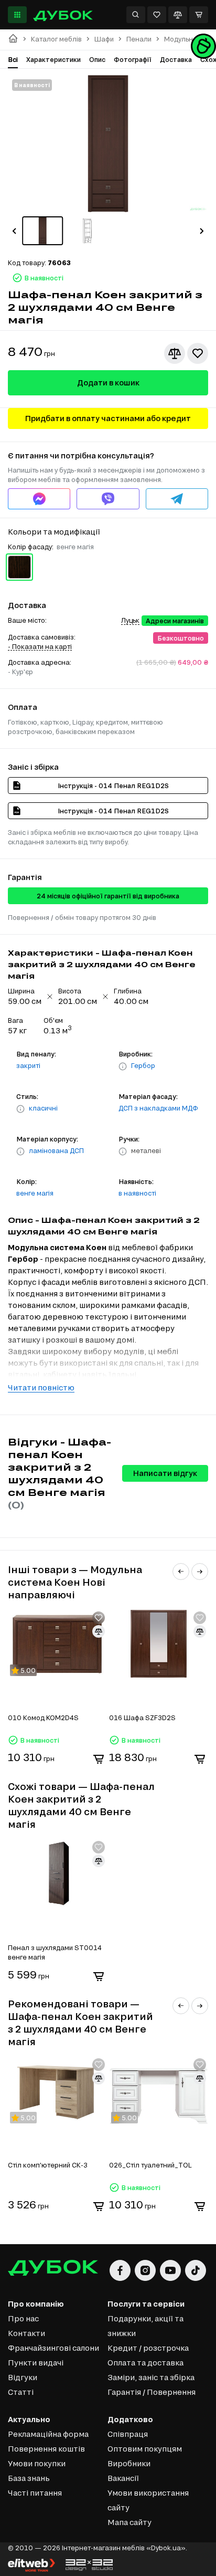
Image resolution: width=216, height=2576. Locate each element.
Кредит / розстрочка (148, 2348)
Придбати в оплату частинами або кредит (108, 418)
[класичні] (20, 1109)
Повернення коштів (46, 2449)
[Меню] (17, 15)
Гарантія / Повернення (152, 2392)
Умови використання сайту (148, 2500)
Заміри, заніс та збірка (151, 2377)
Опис (97, 59)
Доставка (176, 59)
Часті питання (35, 2493)
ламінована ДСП (56, 1150)
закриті (28, 1065)
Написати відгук (165, 1473)
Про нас (23, 2318)
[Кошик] (199, 15)
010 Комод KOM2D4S (43, 1718)
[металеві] (123, 1151)
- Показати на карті (40, 646)
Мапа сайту (129, 2522)
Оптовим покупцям (145, 2449)
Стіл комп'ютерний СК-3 (48, 2165)
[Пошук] (136, 15)
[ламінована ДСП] (20, 1151)
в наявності (137, 1193)
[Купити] (99, 1759)
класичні (43, 1108)
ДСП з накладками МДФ (158, 1108)
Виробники (129, 2463)
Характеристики (53, 59)
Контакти (26, 2333)
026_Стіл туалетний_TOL (150, 2165)
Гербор (143, 1065)
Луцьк (130, 620)
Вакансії (123, 2478)
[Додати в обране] (198, 353)
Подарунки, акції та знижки (145, 2326)
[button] (14, 231)
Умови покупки (37, 2463)
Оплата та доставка (145, 2363)
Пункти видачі (36, 2363)
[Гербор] (123, 1066)
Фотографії (133, 59)
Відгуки (23, 2377)
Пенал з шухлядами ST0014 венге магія (55, 1952)
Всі (13, 59)
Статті (21, 2392)
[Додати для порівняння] (175, 353)
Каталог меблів (56, 39)
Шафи (104, 39)
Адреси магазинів (175, 621)
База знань (29, 2478)
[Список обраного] (157, 15)
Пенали (139, 39)
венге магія (35, 1193)
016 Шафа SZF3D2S (142, 1718)
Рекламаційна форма (48, 2434)
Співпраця (128, 2434)
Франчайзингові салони (53, 2348)
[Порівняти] (178, 15)
